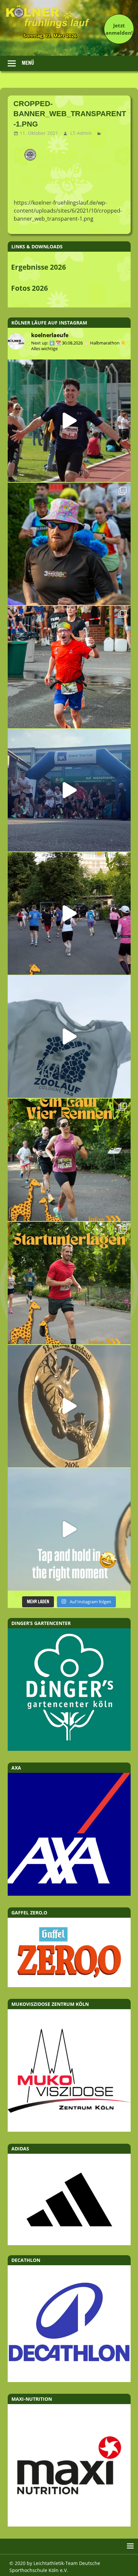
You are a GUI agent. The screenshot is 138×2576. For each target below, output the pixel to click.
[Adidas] (69, 2199)
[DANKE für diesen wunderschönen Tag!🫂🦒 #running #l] (69, 790)
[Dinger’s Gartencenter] (69, 1749)
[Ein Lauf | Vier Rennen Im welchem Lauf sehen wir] (69, 1160)
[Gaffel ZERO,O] (69, 1985)
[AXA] (69, 1894)
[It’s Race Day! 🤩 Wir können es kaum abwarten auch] (69, 913)
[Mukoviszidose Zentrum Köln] (69, 2130)
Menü (28, 63)
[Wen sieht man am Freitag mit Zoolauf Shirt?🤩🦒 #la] (69, 1037)
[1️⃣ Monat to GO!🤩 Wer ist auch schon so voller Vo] (69, 421)
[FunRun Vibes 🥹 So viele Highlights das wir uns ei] (69, 544)
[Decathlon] (69, 2380)
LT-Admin (81, 133)
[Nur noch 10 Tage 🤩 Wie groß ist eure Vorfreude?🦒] (69, 1406)
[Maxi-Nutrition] (69, 2525)
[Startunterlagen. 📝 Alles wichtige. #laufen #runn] (69, 1283)
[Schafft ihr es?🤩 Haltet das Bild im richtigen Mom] (69, 1529)
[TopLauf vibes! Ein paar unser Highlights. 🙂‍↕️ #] (69, 667)
